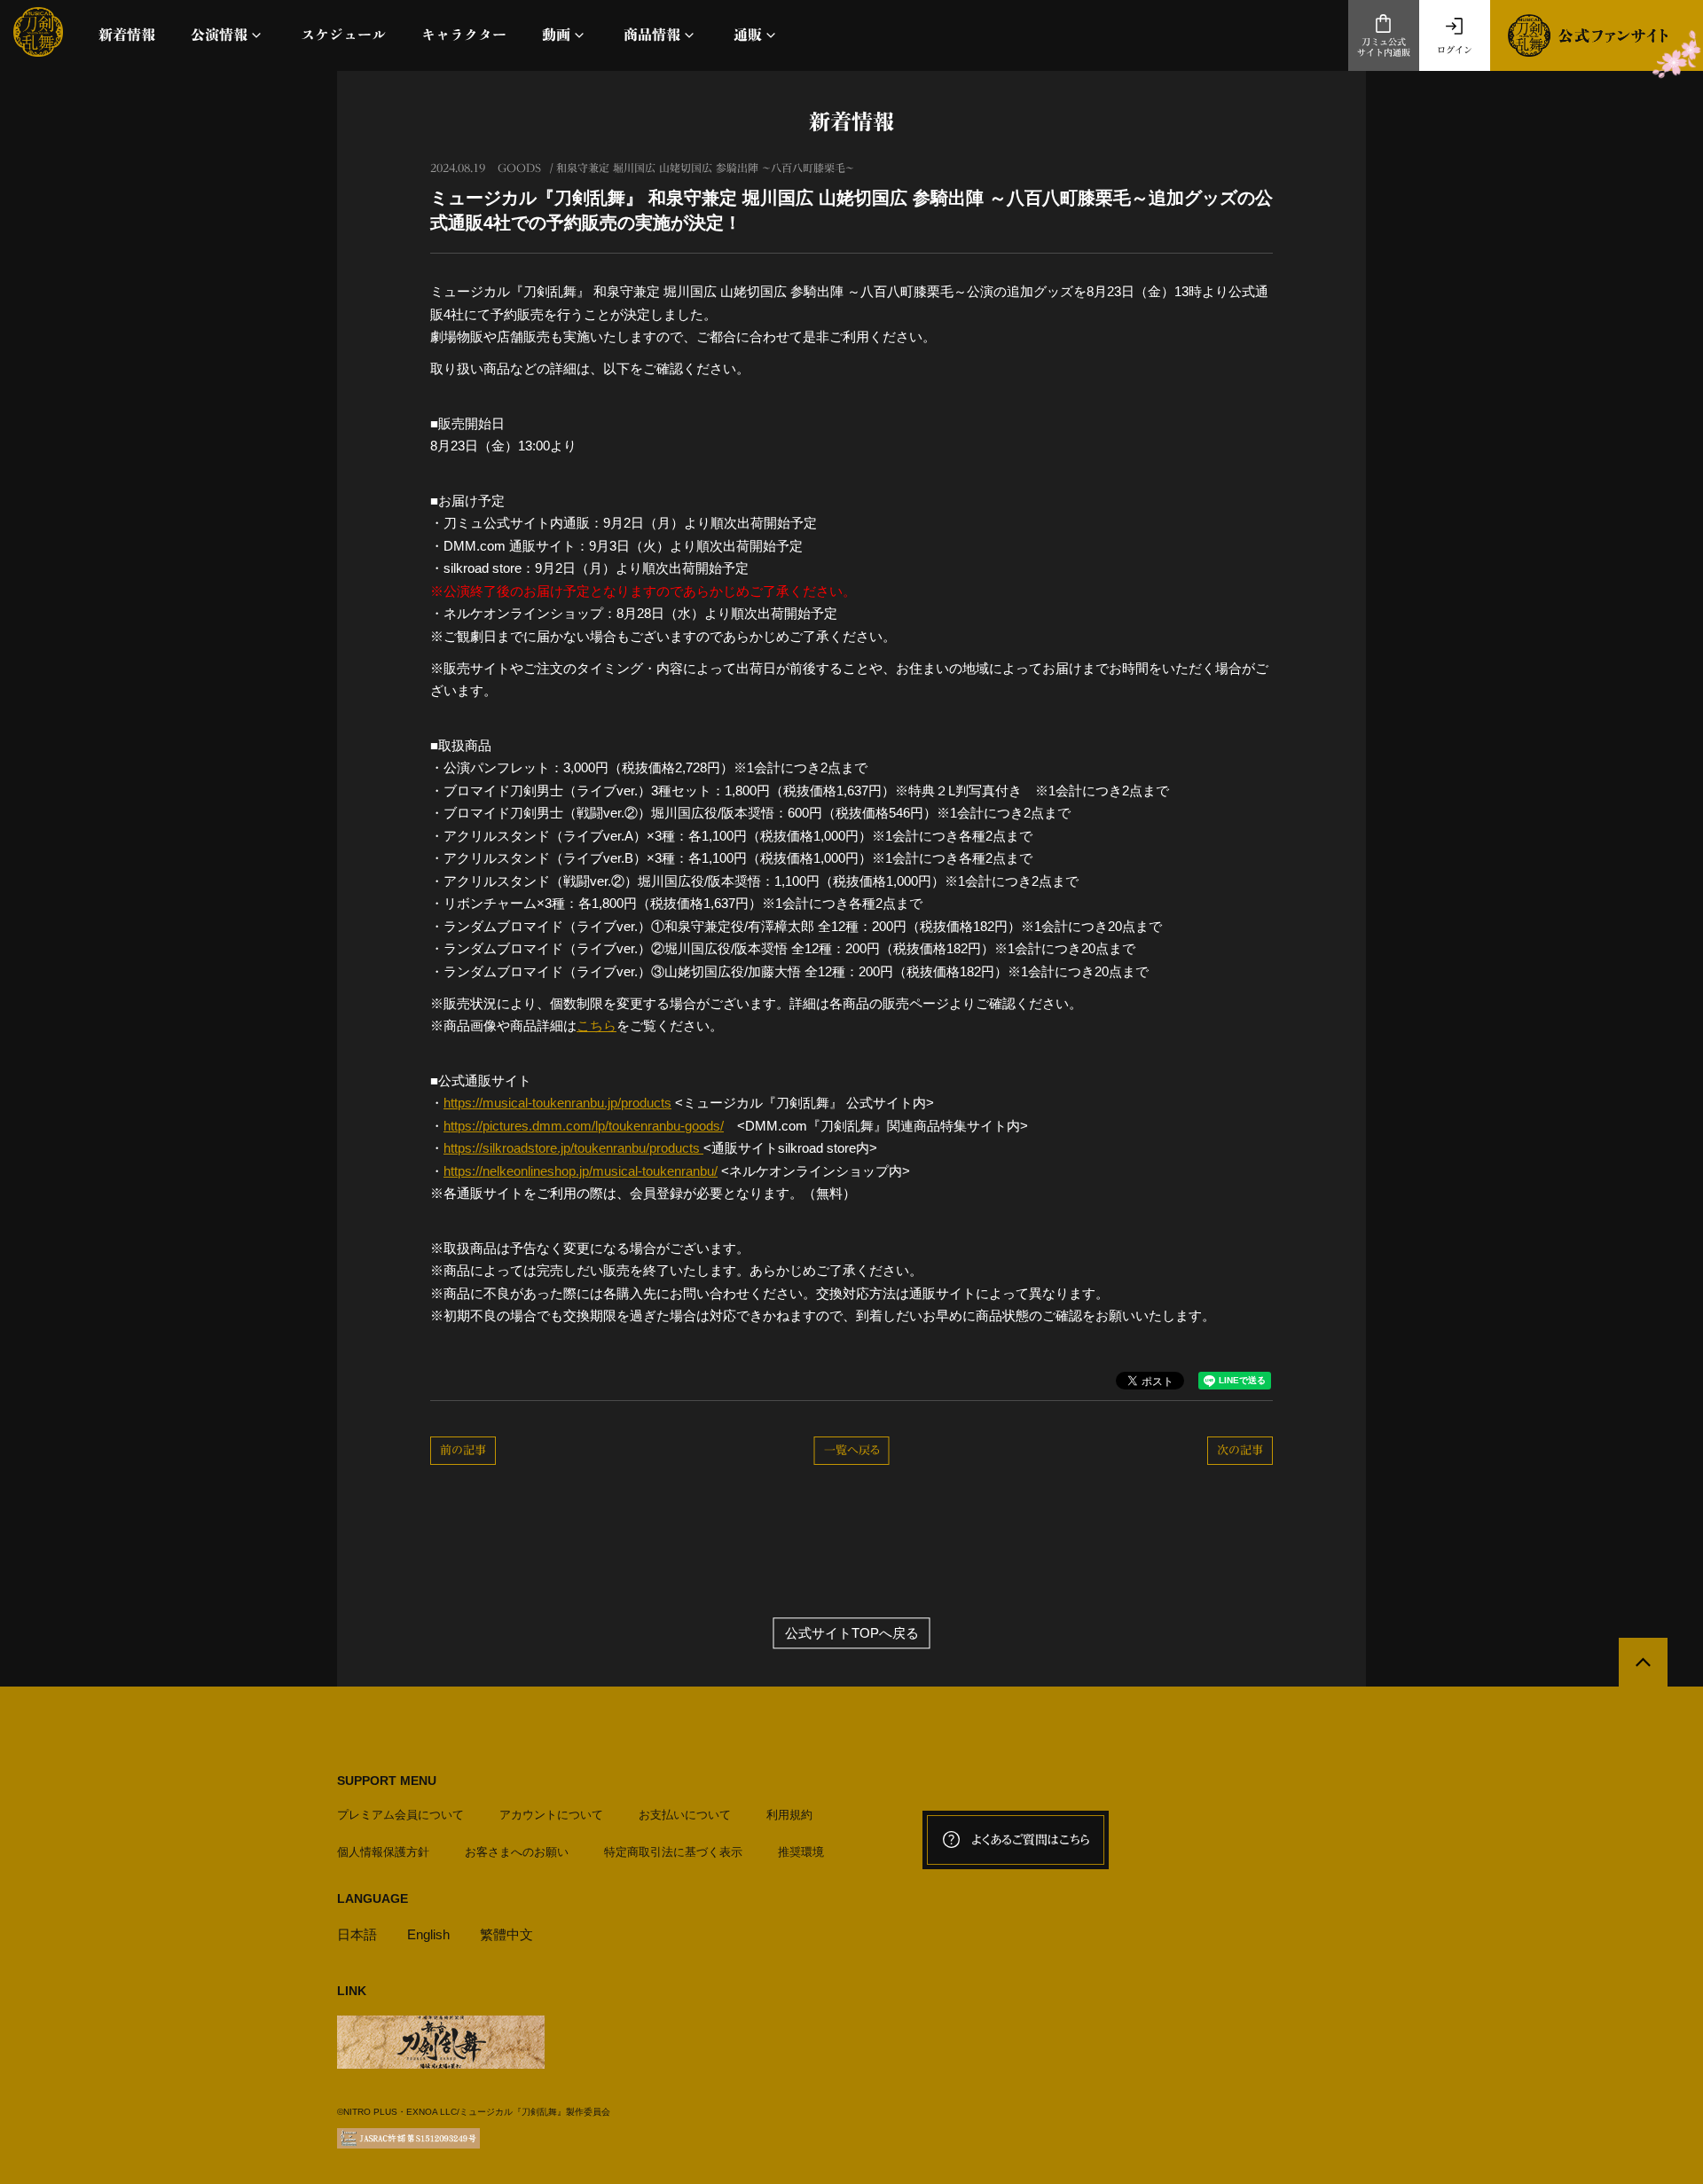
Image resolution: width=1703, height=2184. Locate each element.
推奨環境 (801, 1852)
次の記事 (1240, 1450)
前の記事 (463, 1450)
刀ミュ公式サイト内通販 (1384, 47)
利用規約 (789, 1815)
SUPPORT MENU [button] (387, 1781)
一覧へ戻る (852, 1450)
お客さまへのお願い (517, 1852)
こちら (596, 1025)
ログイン (1455, 50)
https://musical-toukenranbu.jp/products (557, 1103)
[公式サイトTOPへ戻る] (1643, 1662)
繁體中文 (506, 1934)
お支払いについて (685, 1815)
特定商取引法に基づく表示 (673, 1852)
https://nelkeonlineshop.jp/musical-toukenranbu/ (581, 1171)
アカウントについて (551, 1815)
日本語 (357, 1934)
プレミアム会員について (400, 1815)
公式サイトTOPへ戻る (852, 1633)
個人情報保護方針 (383, 1852)
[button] (228, 35)
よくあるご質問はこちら (1031, 1840)
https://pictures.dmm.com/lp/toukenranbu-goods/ (584, 1126)
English (428, 1934)
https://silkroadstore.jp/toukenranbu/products (573, 1148)
